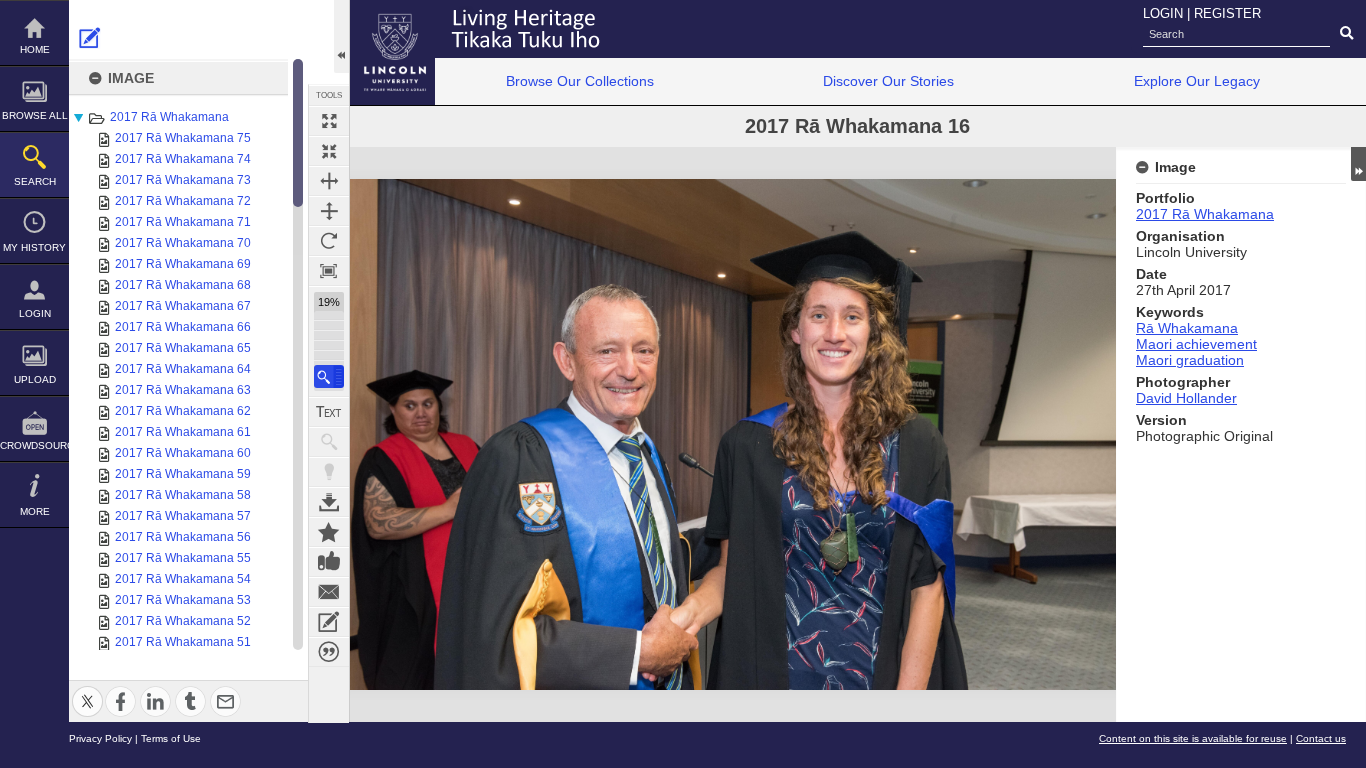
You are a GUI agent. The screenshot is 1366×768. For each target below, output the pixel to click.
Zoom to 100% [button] (329, 271)
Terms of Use (171, 738)
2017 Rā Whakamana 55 (183, 558)
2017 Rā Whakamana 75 (183, 138)
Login (35, 313)
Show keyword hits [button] (329, 442)
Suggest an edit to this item (90, 38)
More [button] (35, 511)
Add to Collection (329, 532)
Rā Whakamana (1187, 328)
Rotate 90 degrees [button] (329, 241)
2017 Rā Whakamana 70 (183, 243)
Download (329, 502)
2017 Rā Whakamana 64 (183, 369)
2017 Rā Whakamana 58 (183, 495)
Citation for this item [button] (329, 652)
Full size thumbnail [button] (329, 121)
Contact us (1321, 738)
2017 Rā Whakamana (169, 117)
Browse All (35, 115)
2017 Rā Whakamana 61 (183, 432)
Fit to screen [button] (329, 151)
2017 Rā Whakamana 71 (183, 222)
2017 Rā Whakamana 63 (183, 390)
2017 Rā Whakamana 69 (183, 264)
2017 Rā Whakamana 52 (183, 621)
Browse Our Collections (580, 81)
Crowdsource (34, 445)
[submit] (1346, 34)
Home (35, 49)
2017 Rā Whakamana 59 (183, 474)
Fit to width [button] (329, 181)
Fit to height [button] (329, 211)
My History (34, 247)
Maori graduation (1190, 360)
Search (35, 181)
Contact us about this (329, 592)
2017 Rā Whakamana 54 (183, 579)
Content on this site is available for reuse (1193, 738)
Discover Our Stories (888, 81)
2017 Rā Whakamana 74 (183, 159)
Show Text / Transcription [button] (329, 412)
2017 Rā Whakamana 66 (183, 327)
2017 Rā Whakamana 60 (183, 453)
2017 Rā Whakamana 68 (183, 285)
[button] (329, 376)
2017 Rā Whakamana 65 (183, 348)
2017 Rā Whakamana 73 (183, 180)
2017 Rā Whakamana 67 (183, 306)
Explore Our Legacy (1197, 81)
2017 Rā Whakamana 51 (183, 642)
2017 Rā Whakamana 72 (183, 201)
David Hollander (1186, 398)
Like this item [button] (329, 562)
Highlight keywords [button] (329, 472)
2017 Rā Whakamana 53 (183, 600)
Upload (35, 379)
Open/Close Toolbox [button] (341, 36)
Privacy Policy (100, 738)
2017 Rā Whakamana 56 (183, 537)
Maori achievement (1196, 344)
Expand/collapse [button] (1358, 164)
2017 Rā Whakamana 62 (183, 411)
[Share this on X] (87, 689)
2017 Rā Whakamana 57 (183, 516)
